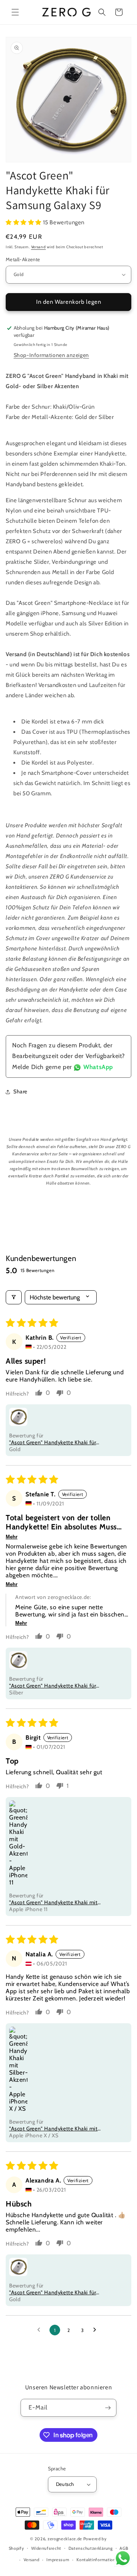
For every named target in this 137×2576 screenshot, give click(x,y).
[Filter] (14, 1297)
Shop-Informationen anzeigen (51, 355)
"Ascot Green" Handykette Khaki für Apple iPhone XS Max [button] (53, 2292)
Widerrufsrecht (46, 2548)
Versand (39, 247)
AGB (124, 2548)
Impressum (58, 2560)
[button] (15, 12)
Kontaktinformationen (99, 2560)
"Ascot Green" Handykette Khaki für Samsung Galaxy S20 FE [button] (53, 1686)
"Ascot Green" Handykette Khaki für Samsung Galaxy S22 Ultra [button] (53, 1442)
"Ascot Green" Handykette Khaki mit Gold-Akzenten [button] (53, 1902)
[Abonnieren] (108, 2408)
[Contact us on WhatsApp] (123, 2560)
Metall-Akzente (23, 259)
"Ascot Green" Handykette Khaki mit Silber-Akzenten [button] (53, 2129)
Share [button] (20, 1091)
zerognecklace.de (65, 2539)
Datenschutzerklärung (91, 2548)
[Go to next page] (97, 2330)
